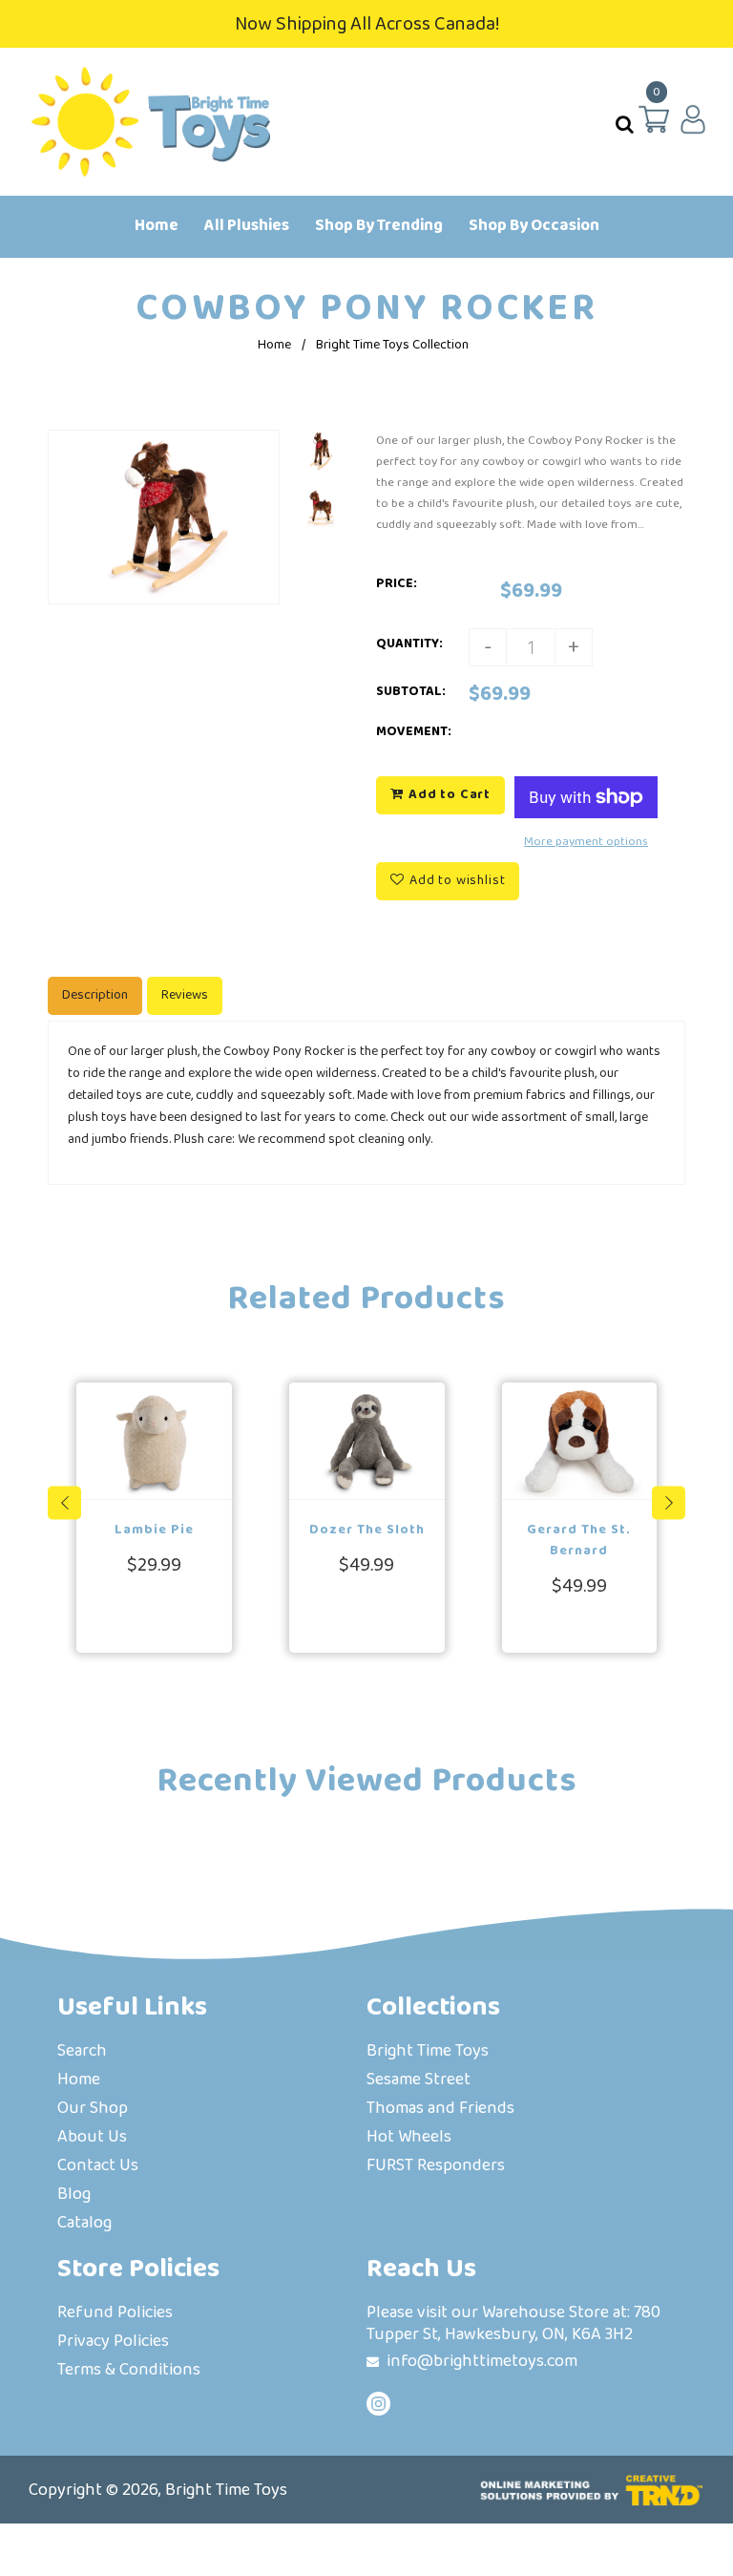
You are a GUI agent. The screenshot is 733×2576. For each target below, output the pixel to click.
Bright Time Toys (428, 2052)
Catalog (84, 2224)
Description (95, 995)
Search (82, 2052)
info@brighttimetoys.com (482, 2361)
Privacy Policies (113, 2343)
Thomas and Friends (440, 2110)
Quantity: (409, 644)
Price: (397, 583)
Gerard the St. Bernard (579, 1540)
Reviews (185, 995)
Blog (74, 2196)
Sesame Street (419, 2081)
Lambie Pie (154, 1530)
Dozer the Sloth (367, 1530)
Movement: (414, 731)
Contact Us (98, 2167)
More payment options (586, 841)
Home (274, 345)
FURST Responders (436, 2167)
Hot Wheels (409, 2138)
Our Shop (93, 2110)
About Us (92, 2138)
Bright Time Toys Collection (392, 345)
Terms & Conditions (129, 2371)
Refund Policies (115, 2314)
